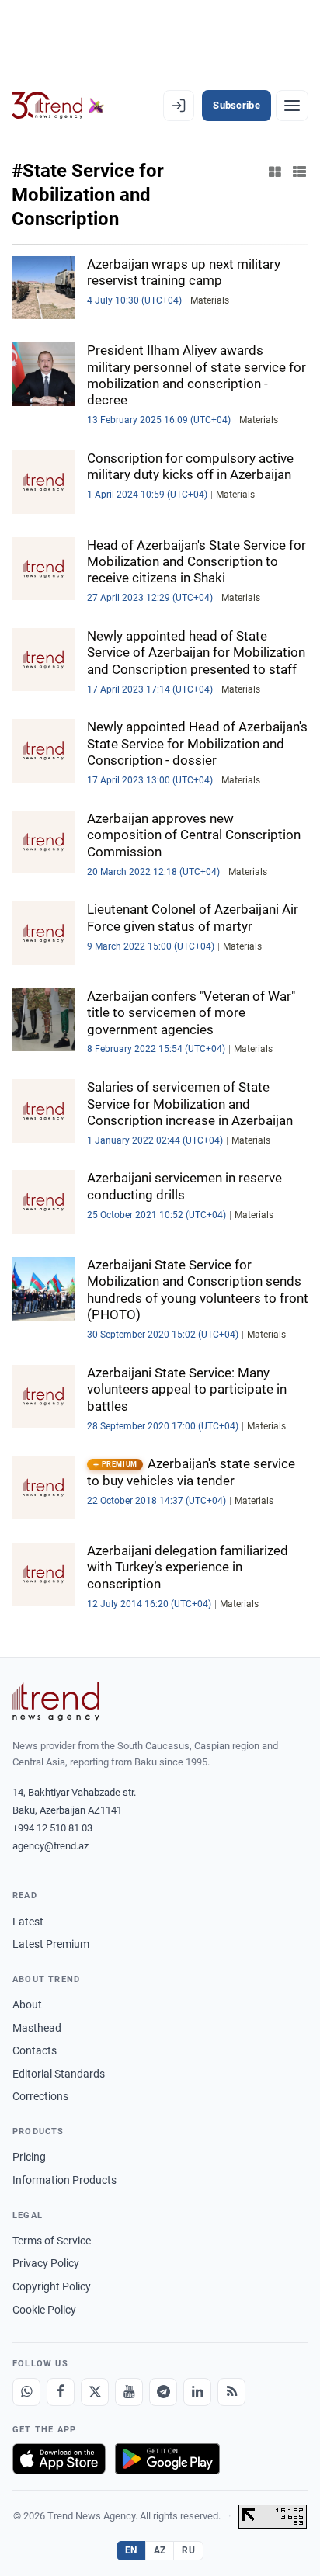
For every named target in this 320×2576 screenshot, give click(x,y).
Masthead (37, 2028)
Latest (28, 1922)
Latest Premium (51, 1944)
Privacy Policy (46, 2263)
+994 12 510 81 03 (52, 1828)
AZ (160, 2550)
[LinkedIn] (197, 2392)
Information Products (64, 2180)
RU (188, 2550)
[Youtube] (129, 2392)
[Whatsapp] (26, 2392)
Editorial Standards (59, 2074)
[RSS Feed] (231, 2392)
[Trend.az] (58, 106)
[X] (95, 2392)
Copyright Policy (52, 2286)
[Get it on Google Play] (167, 2459)
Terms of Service (52, 2241)
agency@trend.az (50, 1846)
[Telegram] (163, 2392)
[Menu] (292, 106)
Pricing (29, 2157)
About (27, 2005)
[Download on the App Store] (59, 2459)
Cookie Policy (44, 2310)
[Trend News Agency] (56, 1702)
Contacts (35, 2050)
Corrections (40, 2096)
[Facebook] (61, 2392)
